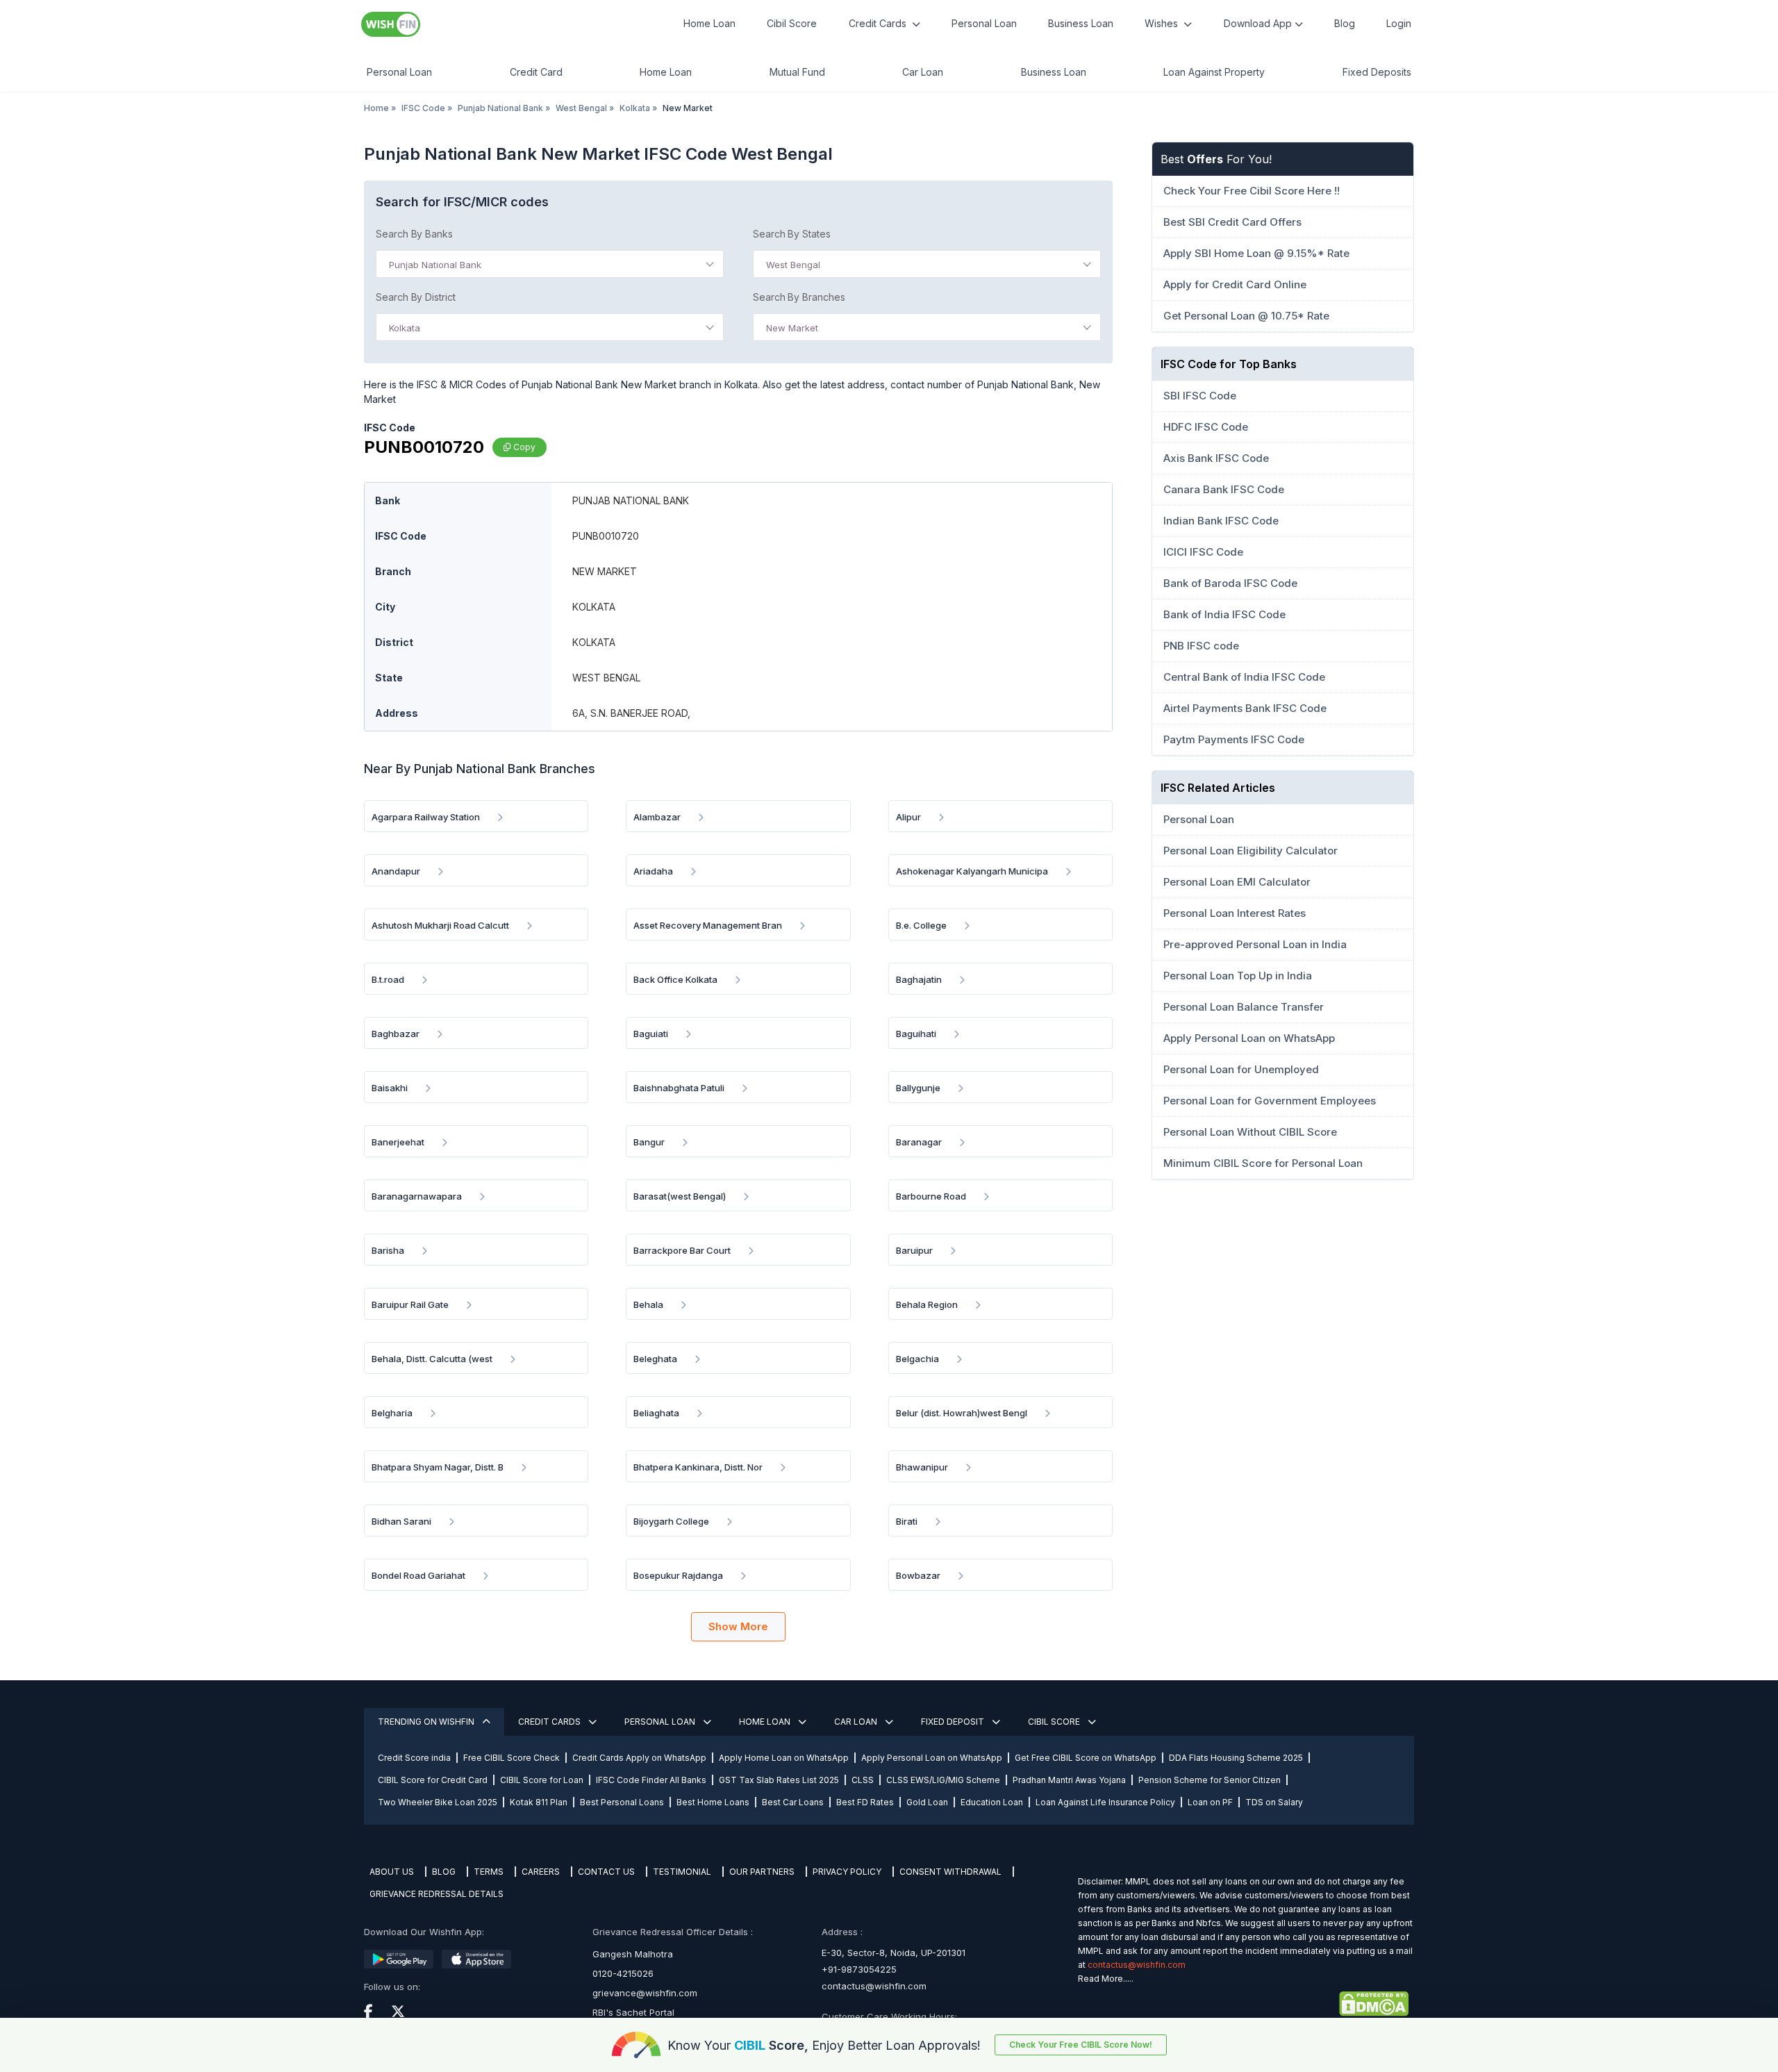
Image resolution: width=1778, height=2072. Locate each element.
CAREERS (541, 1872)
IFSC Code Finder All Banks (651, 1780)
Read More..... (1106, 1979)
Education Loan (992, 1802)
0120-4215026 (623, 1973)
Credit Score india (414, 1758)
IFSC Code (423, 108)
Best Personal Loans (622, 1802)
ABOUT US (392, 1872)
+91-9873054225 (859, 1969)
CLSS (863, 1780)
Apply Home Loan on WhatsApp (784, 1758)
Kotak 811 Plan (539, 1802)
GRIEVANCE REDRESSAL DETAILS (437, 1894)
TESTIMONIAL (682, 1872)
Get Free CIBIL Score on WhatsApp (1086, 1758)
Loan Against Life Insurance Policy (1105, 1802)
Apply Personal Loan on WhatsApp (932, 1758)
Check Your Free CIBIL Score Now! (1081, 2045)
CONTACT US (606, 1872)
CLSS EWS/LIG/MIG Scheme (943, 1780)
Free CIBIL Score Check (512, 1758)
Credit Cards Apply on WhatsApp (639, 1758)
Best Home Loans (713, 1802)
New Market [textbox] (792, 328)
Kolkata (635, 108)
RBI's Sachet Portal (633, 2012)
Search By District (416, 297)
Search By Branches (799, 297)
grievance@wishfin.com (645, 1993)
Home (376, 108)
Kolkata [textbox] (405, 328)
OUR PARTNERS (762, 1872)
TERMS (489, 1872)
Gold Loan (927, 1802)
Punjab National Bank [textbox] (435, 265)
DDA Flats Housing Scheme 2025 (1236, 1758)
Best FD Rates (865, 1802)
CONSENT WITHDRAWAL (950, 1872)
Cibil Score (792, 23)
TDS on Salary (1274, 1802)
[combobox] (550, 264)
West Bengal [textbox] (793, 265)
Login (1399, 23)
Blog (1345, 23)
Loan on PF (1210, 1802)
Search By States (792, 234)
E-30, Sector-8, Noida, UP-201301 (894, 1953)
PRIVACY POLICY (847, 1872)
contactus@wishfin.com (874, 1986)
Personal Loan (984, 23)
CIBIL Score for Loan (542, 1780)
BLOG (444, 1872)
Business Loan (1081, 23)
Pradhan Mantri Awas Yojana (1069, 1780)
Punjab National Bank (500, 108)
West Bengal (581, 108)
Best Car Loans (793, 1802)
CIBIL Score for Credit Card (433, 1780)
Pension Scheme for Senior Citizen (1210, 1780)
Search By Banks (414, 234)
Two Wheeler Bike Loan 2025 (438, 1802)
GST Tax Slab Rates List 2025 (779, 1780)
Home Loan (709, 23)
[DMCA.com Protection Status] (1243, 2004)
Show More (738, 1626)
